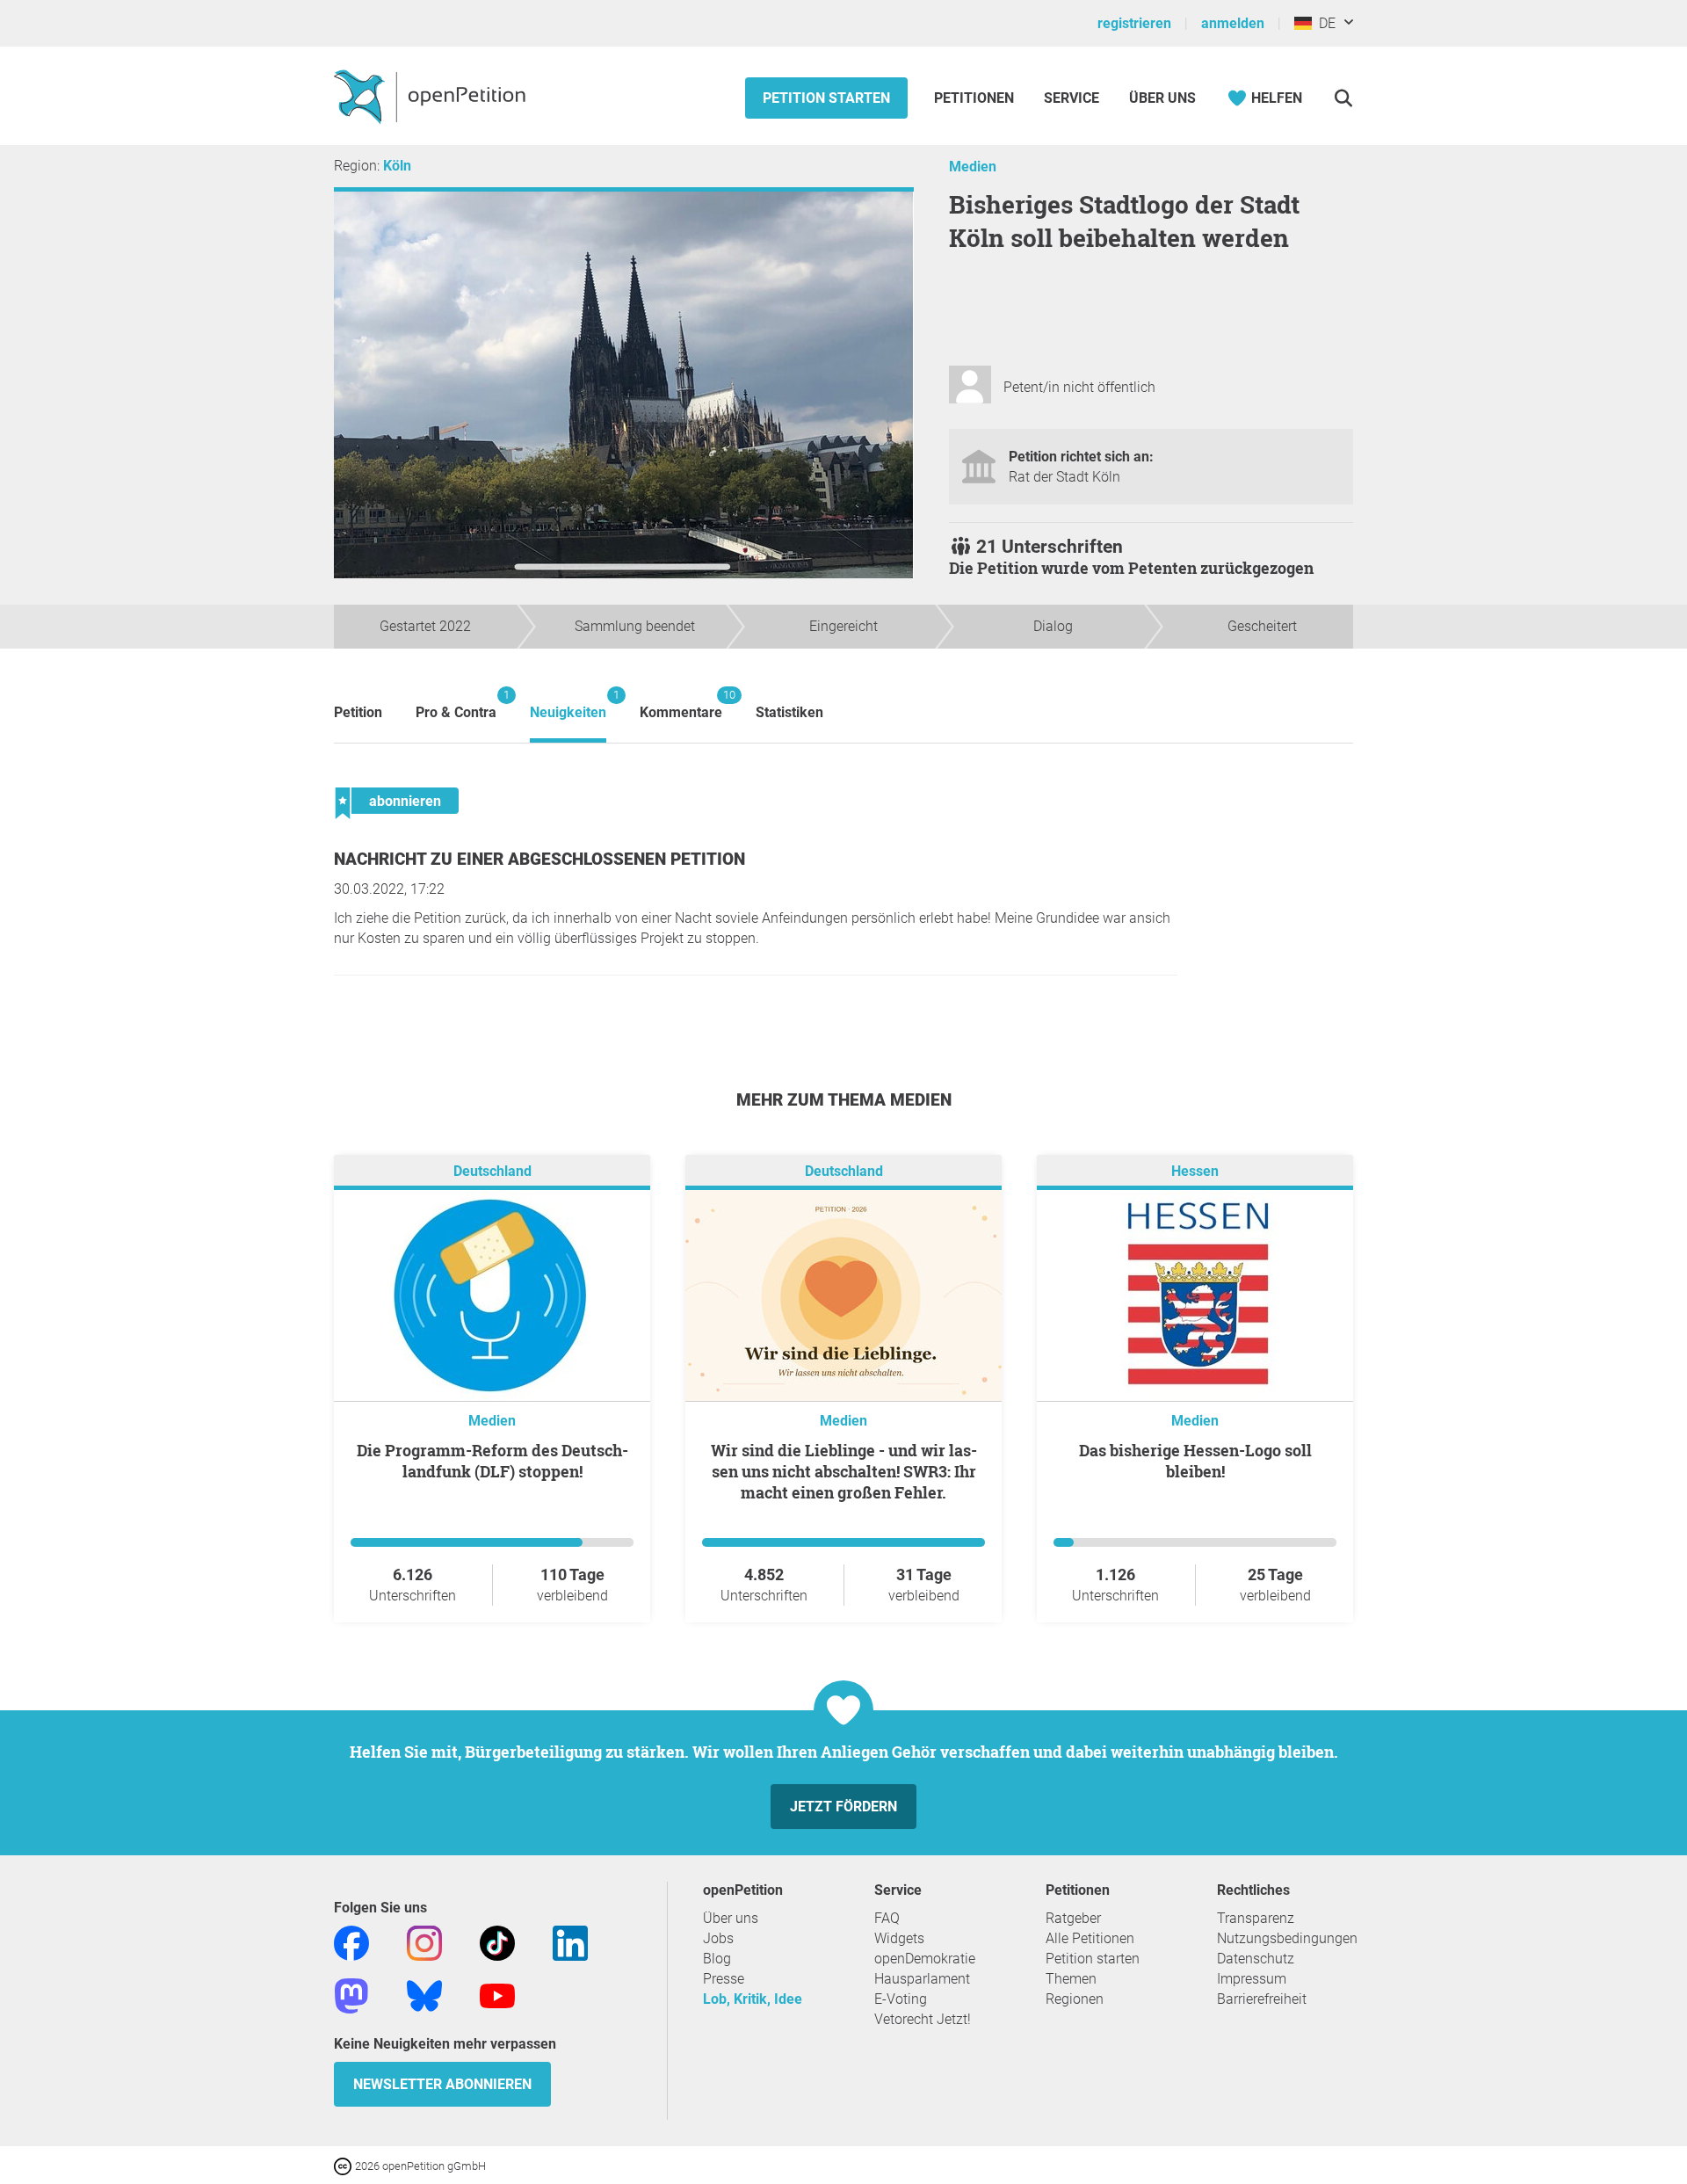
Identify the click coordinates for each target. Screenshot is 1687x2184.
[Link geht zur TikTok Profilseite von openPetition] (497, 1942)
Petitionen (976, 98)
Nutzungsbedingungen (1287, 1938)
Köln (397, 166)
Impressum (1252, 1979)
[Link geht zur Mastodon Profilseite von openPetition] (351, 1995)
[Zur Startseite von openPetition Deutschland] (432, 96)
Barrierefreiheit (1262, 1999)
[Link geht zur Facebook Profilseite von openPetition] (351, 1942)
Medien (973, 167)
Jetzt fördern (843, 1807)
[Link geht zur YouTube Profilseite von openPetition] (497, 1995)
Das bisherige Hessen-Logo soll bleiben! (1195, 1461)
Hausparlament (922, 1979)
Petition (358, 712)
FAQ (887, 1918)
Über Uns (1162, 98)
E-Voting (901, 1999)
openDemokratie (925, 1959)
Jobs (718, 1938)
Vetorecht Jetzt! (923, 2019)
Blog (717, 1959)
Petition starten (826, 98)
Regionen (1075, 1999)
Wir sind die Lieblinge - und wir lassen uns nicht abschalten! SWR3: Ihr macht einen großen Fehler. (844, 1471)
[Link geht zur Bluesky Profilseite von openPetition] (424, 1995)
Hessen (1195, 1171)
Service (1072, 98)
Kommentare (681, 704)
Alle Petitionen (1090, 1938)
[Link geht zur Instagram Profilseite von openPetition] (424, 1942)
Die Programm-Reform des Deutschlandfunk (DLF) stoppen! (492, 1461)
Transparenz (1256, 1918)
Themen (1071, 1979)
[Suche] (1343, 98)
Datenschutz (1256, 1959)
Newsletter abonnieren (442, 2084)
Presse (724, 1979)
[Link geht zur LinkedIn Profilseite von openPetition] (570, 1942)
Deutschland (492, 1171)
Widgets (899, 1938)
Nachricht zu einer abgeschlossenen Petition (539, 859)
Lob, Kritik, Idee (753, 1999)
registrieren (1134, 23)
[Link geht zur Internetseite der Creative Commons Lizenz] (344, 2165)
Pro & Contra (456, 704)
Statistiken (789, 712)
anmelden (1233, 23)
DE (1324, 23)
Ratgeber (1073, 1918)
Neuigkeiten (568, 704)
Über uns (731, 1918)
